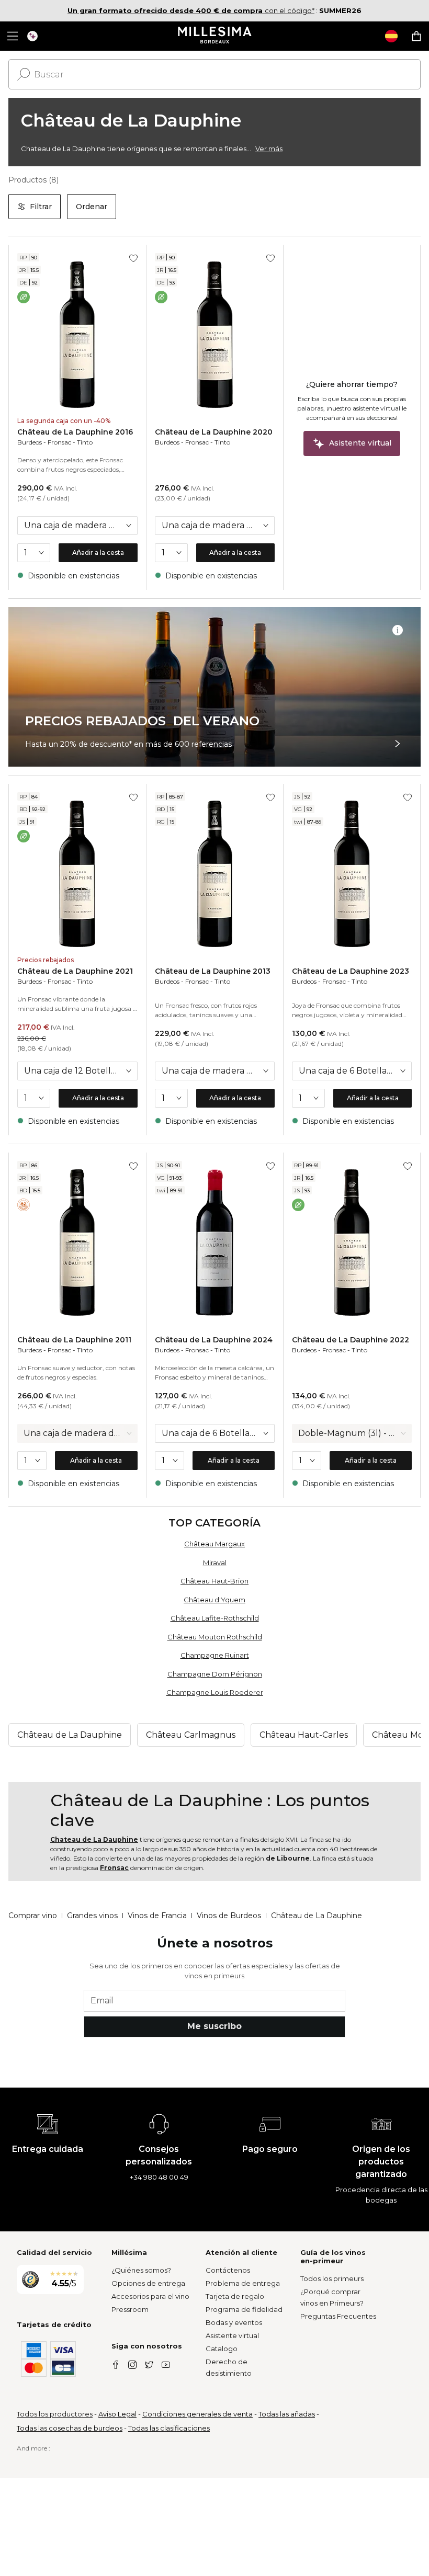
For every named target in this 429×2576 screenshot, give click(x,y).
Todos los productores (55, 2414)
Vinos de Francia (157, 1916)
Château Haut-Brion (214, 1581)
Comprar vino (33, 1916)
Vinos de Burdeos (229, 1916)
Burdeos (30, 442)
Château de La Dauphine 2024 (214, 1340)
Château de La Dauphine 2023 (351, 971)
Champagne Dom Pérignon (215, 1674)
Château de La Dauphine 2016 (75, 432)
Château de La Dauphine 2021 (75, 971)
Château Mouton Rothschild (215, 1637)
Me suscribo (214, 2026)
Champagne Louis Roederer (215, 1692)
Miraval (215, 1563)
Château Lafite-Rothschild (215, 1618)
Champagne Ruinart (215, 1655)
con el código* (191, 10)
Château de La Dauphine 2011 (74, 1340)
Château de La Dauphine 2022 (351, 1340)
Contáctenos (228, 2270)
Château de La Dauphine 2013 (213, 971)
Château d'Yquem (214, 1600)
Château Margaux (214, 1544)
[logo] (215, 36)
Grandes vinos (92, 1916)
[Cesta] (416, 36)
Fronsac (59, 442)
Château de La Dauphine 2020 (214, 432)
